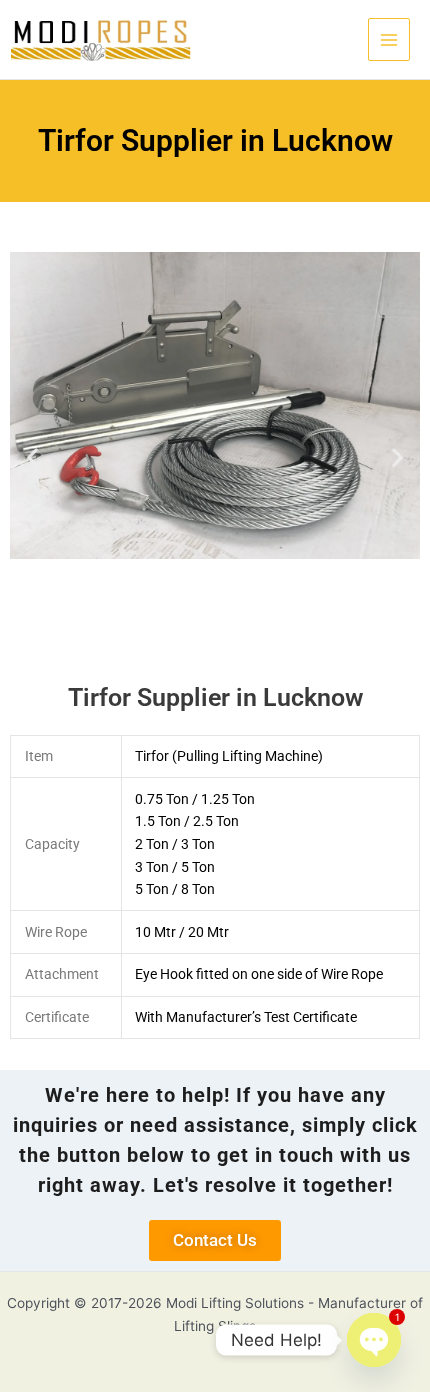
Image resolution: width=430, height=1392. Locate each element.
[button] (32, 457)
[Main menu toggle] (389, 39)
